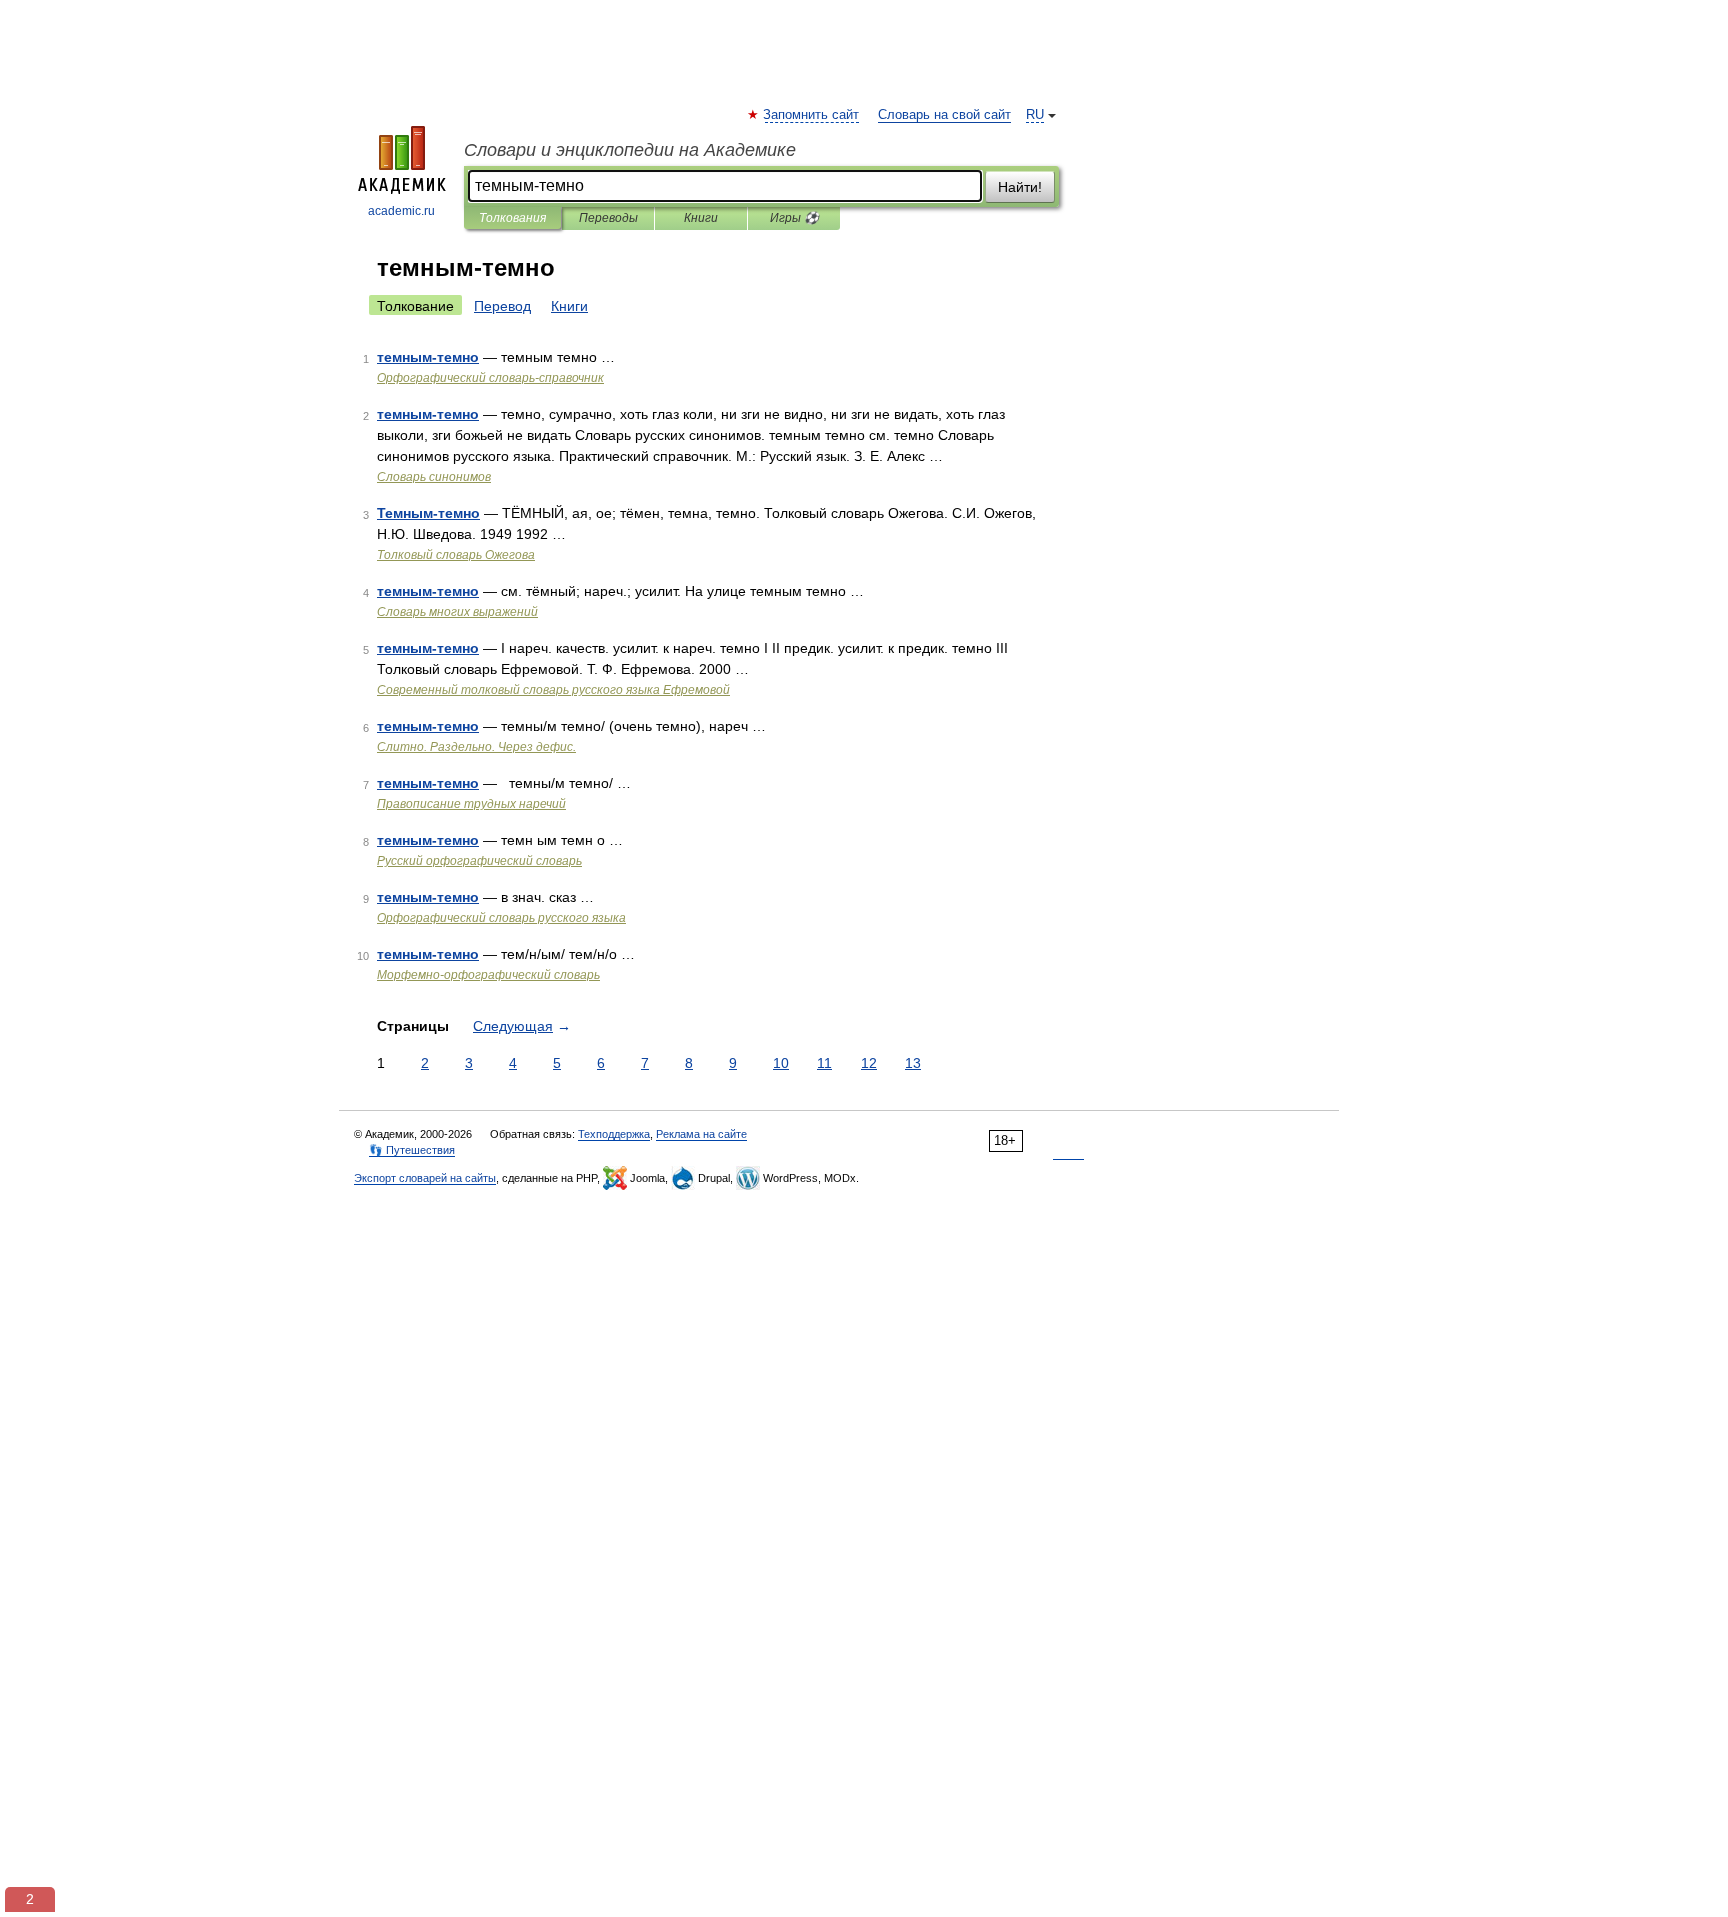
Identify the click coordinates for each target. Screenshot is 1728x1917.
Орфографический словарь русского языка (501, 918)
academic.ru (401, 211)
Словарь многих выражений (457, 612)
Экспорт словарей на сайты (425, 1178)
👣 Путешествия (412, 1150)
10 (781, 1063)
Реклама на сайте (701, 1134)
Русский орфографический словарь (479, 861)
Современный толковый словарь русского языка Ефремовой (553, 690)
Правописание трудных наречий (471, 804)
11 (824, 1063)
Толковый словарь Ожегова (456, 555)
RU (1035, 115)
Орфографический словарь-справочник (490, 378)
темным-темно (428, 357)
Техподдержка (614, 1134)
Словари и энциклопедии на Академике (630, 150)
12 (869, 1063)
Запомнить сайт (812, 115)
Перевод (502, 306)
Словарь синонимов (434, 477)
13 (913, 1063)
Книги (701, 218)
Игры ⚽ (794, 218)
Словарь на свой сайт (944, 115)
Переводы (608, 218)
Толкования (512, 218)
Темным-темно (428, 513)
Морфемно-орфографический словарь (488, 975)
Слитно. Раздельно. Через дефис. (476, 747)
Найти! (1020, 187)
